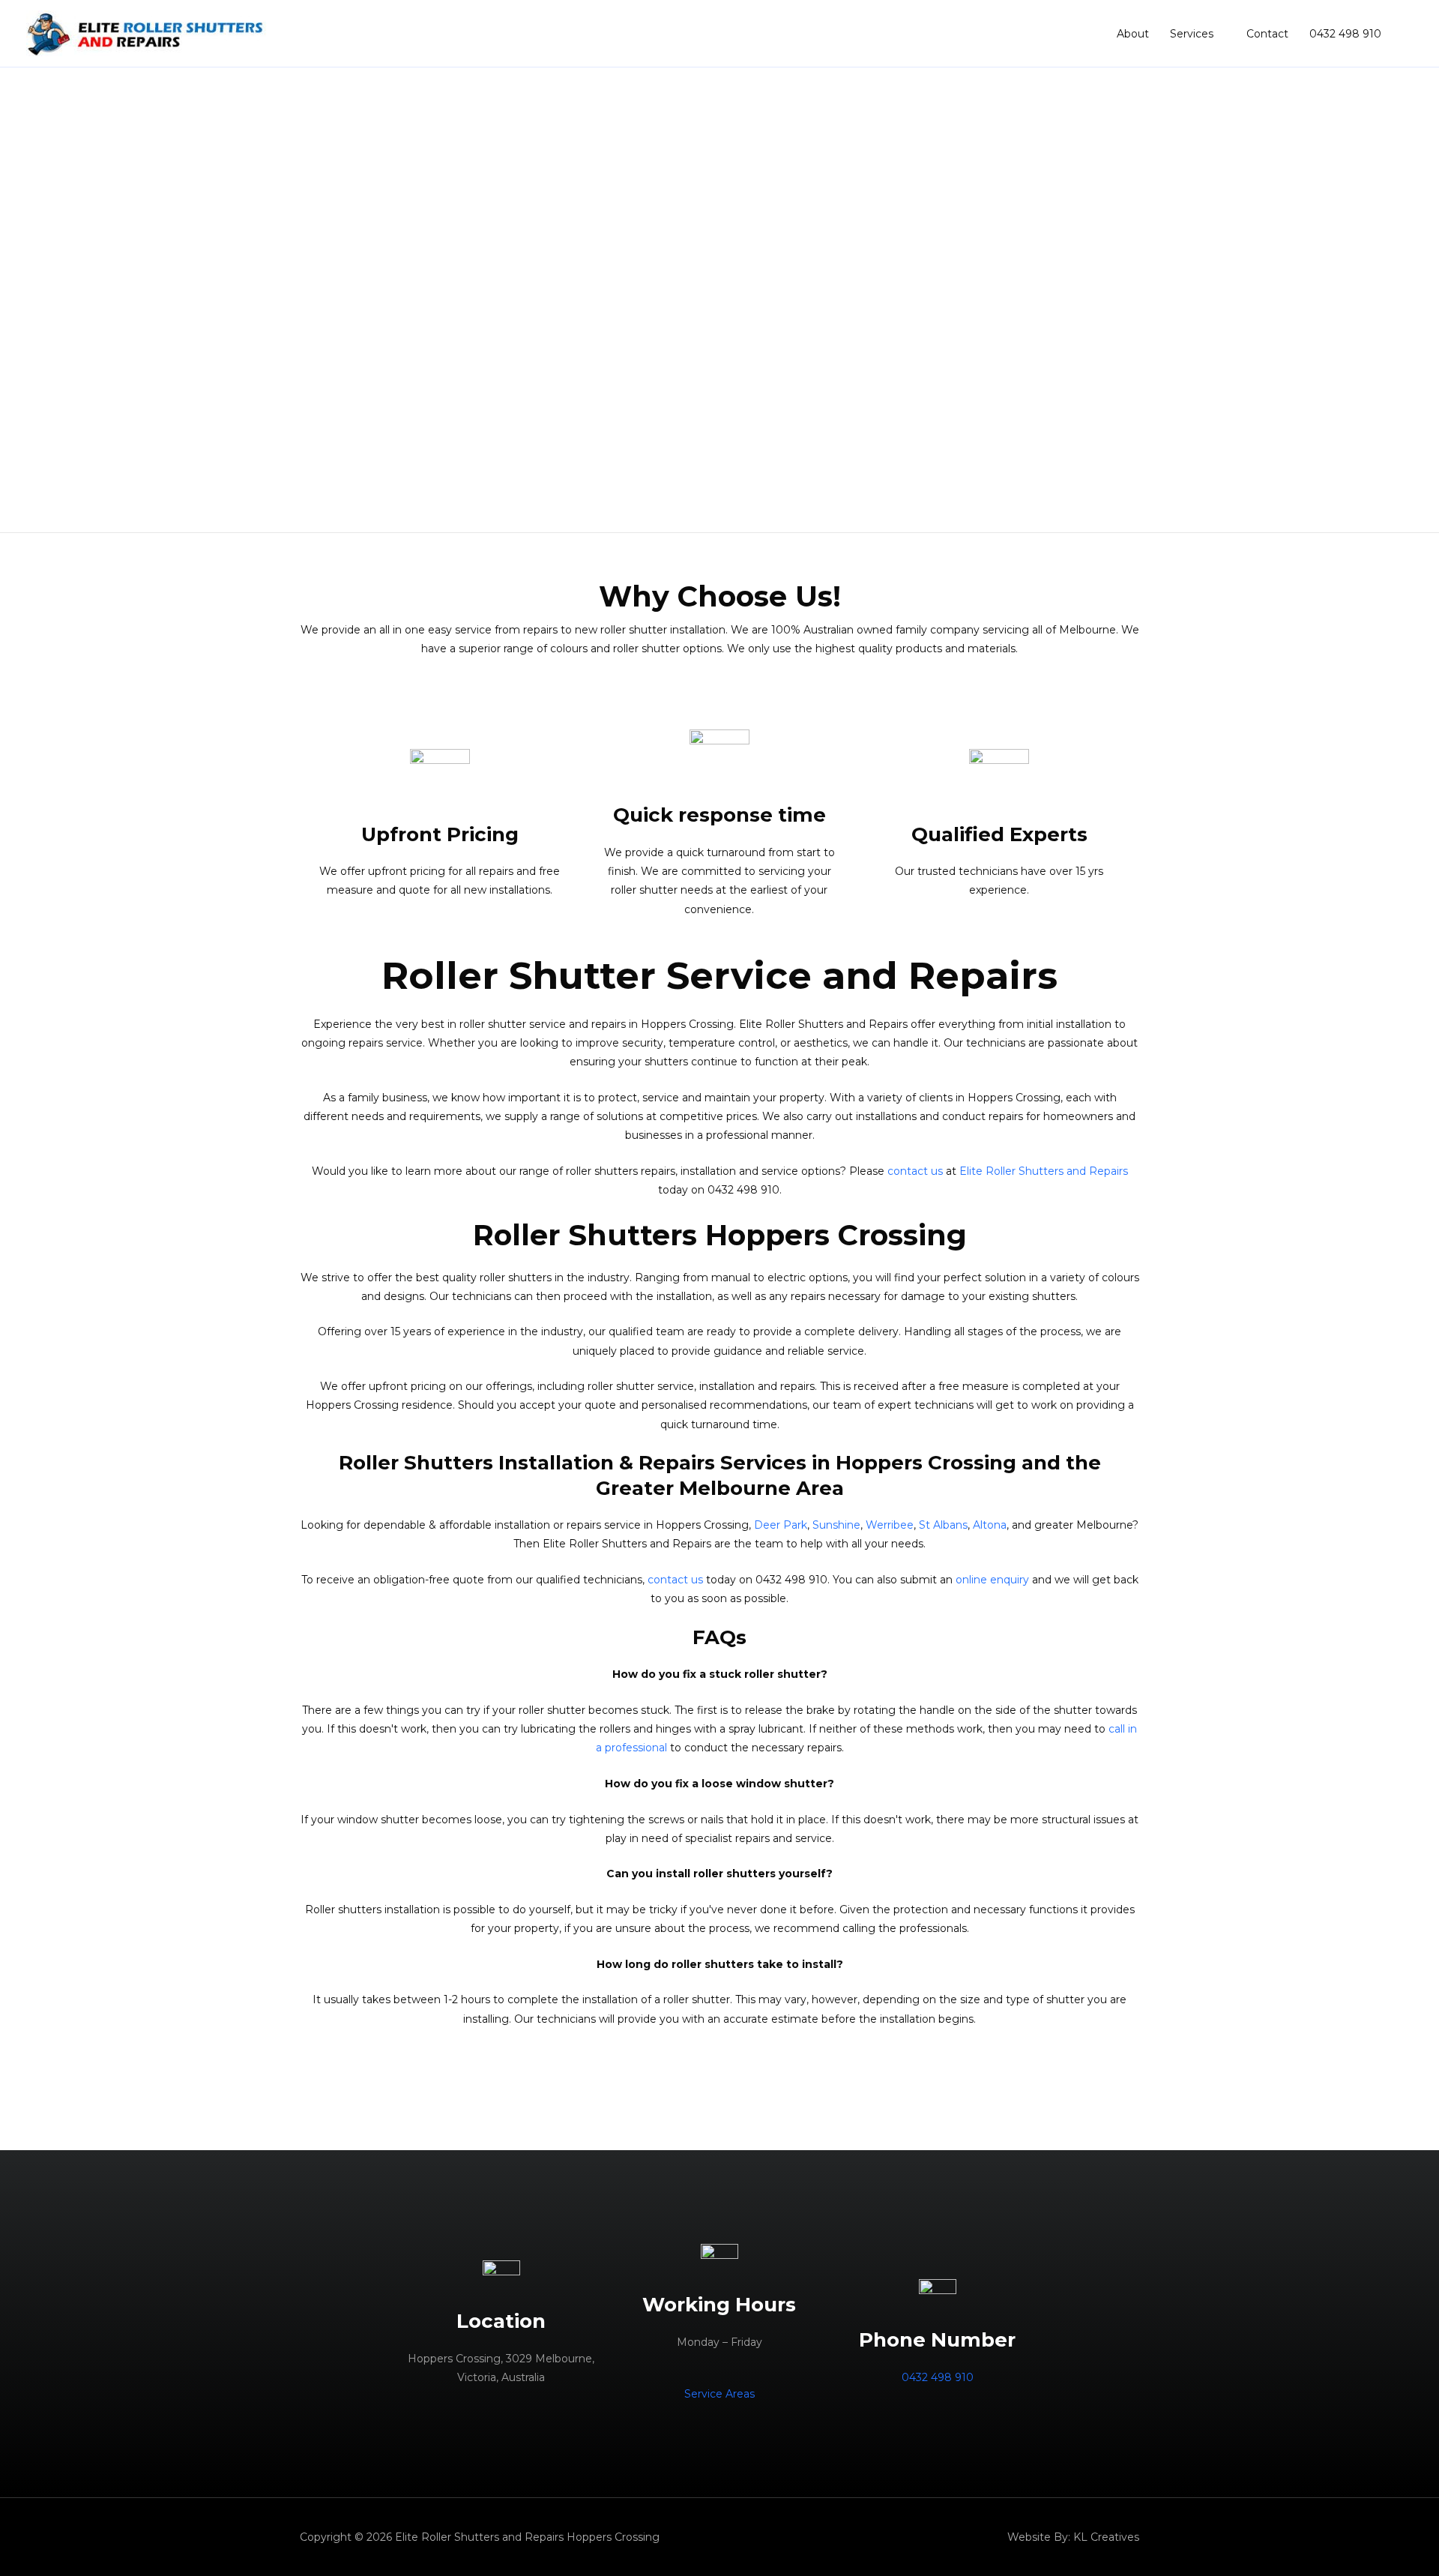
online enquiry (992, 1580)
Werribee (890, 1525)
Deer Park (781, 1525)
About (1133, 34)
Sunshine (836, 1525)
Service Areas (719, 2394)
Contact (1267, 34)
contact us (915, 1171)
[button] (23, 300)
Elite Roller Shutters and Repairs (1044, 1171)
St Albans (943, 1525)
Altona (990, 1525)
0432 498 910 (1345, 34)
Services (1192, 34)
